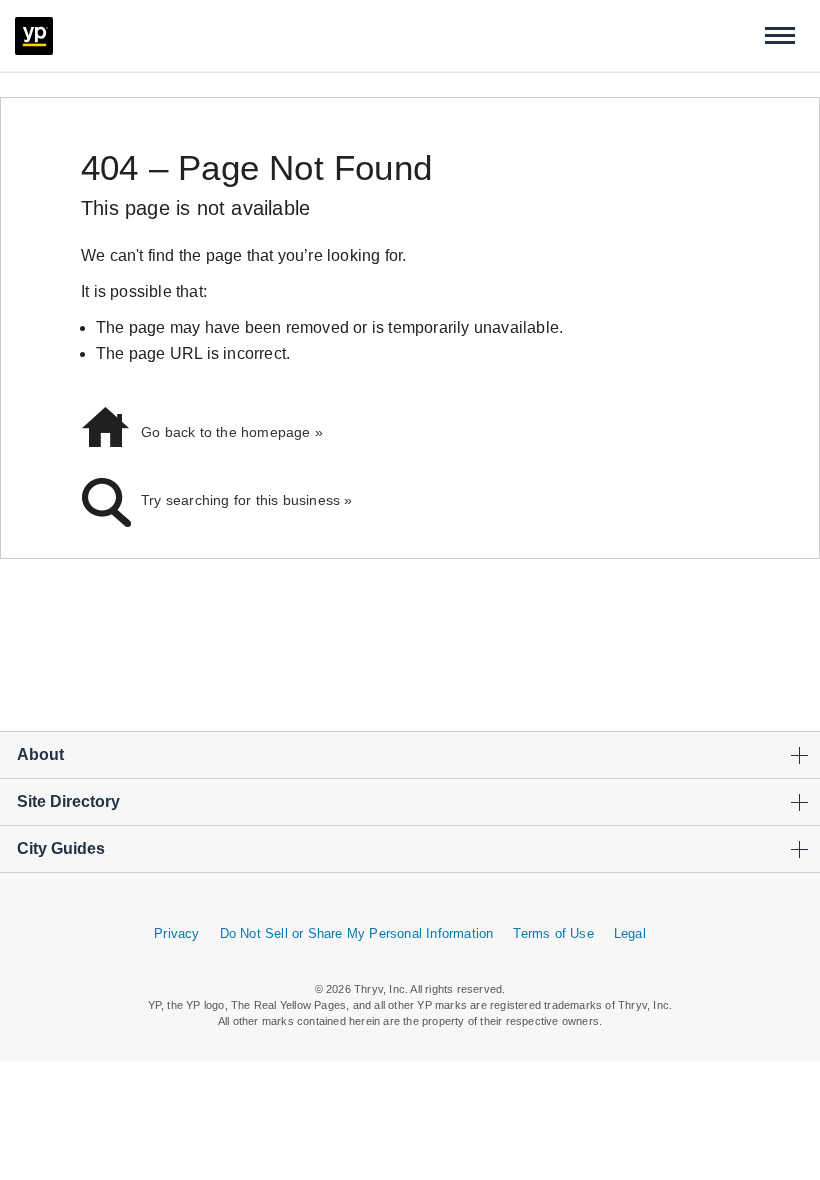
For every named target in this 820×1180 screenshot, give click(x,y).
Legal (630, 933)
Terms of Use (553, 933)
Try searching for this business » (247, 500)
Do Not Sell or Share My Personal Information (357, 933)
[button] (780, 35)
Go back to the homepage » (232, 432)
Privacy (176, 933)
